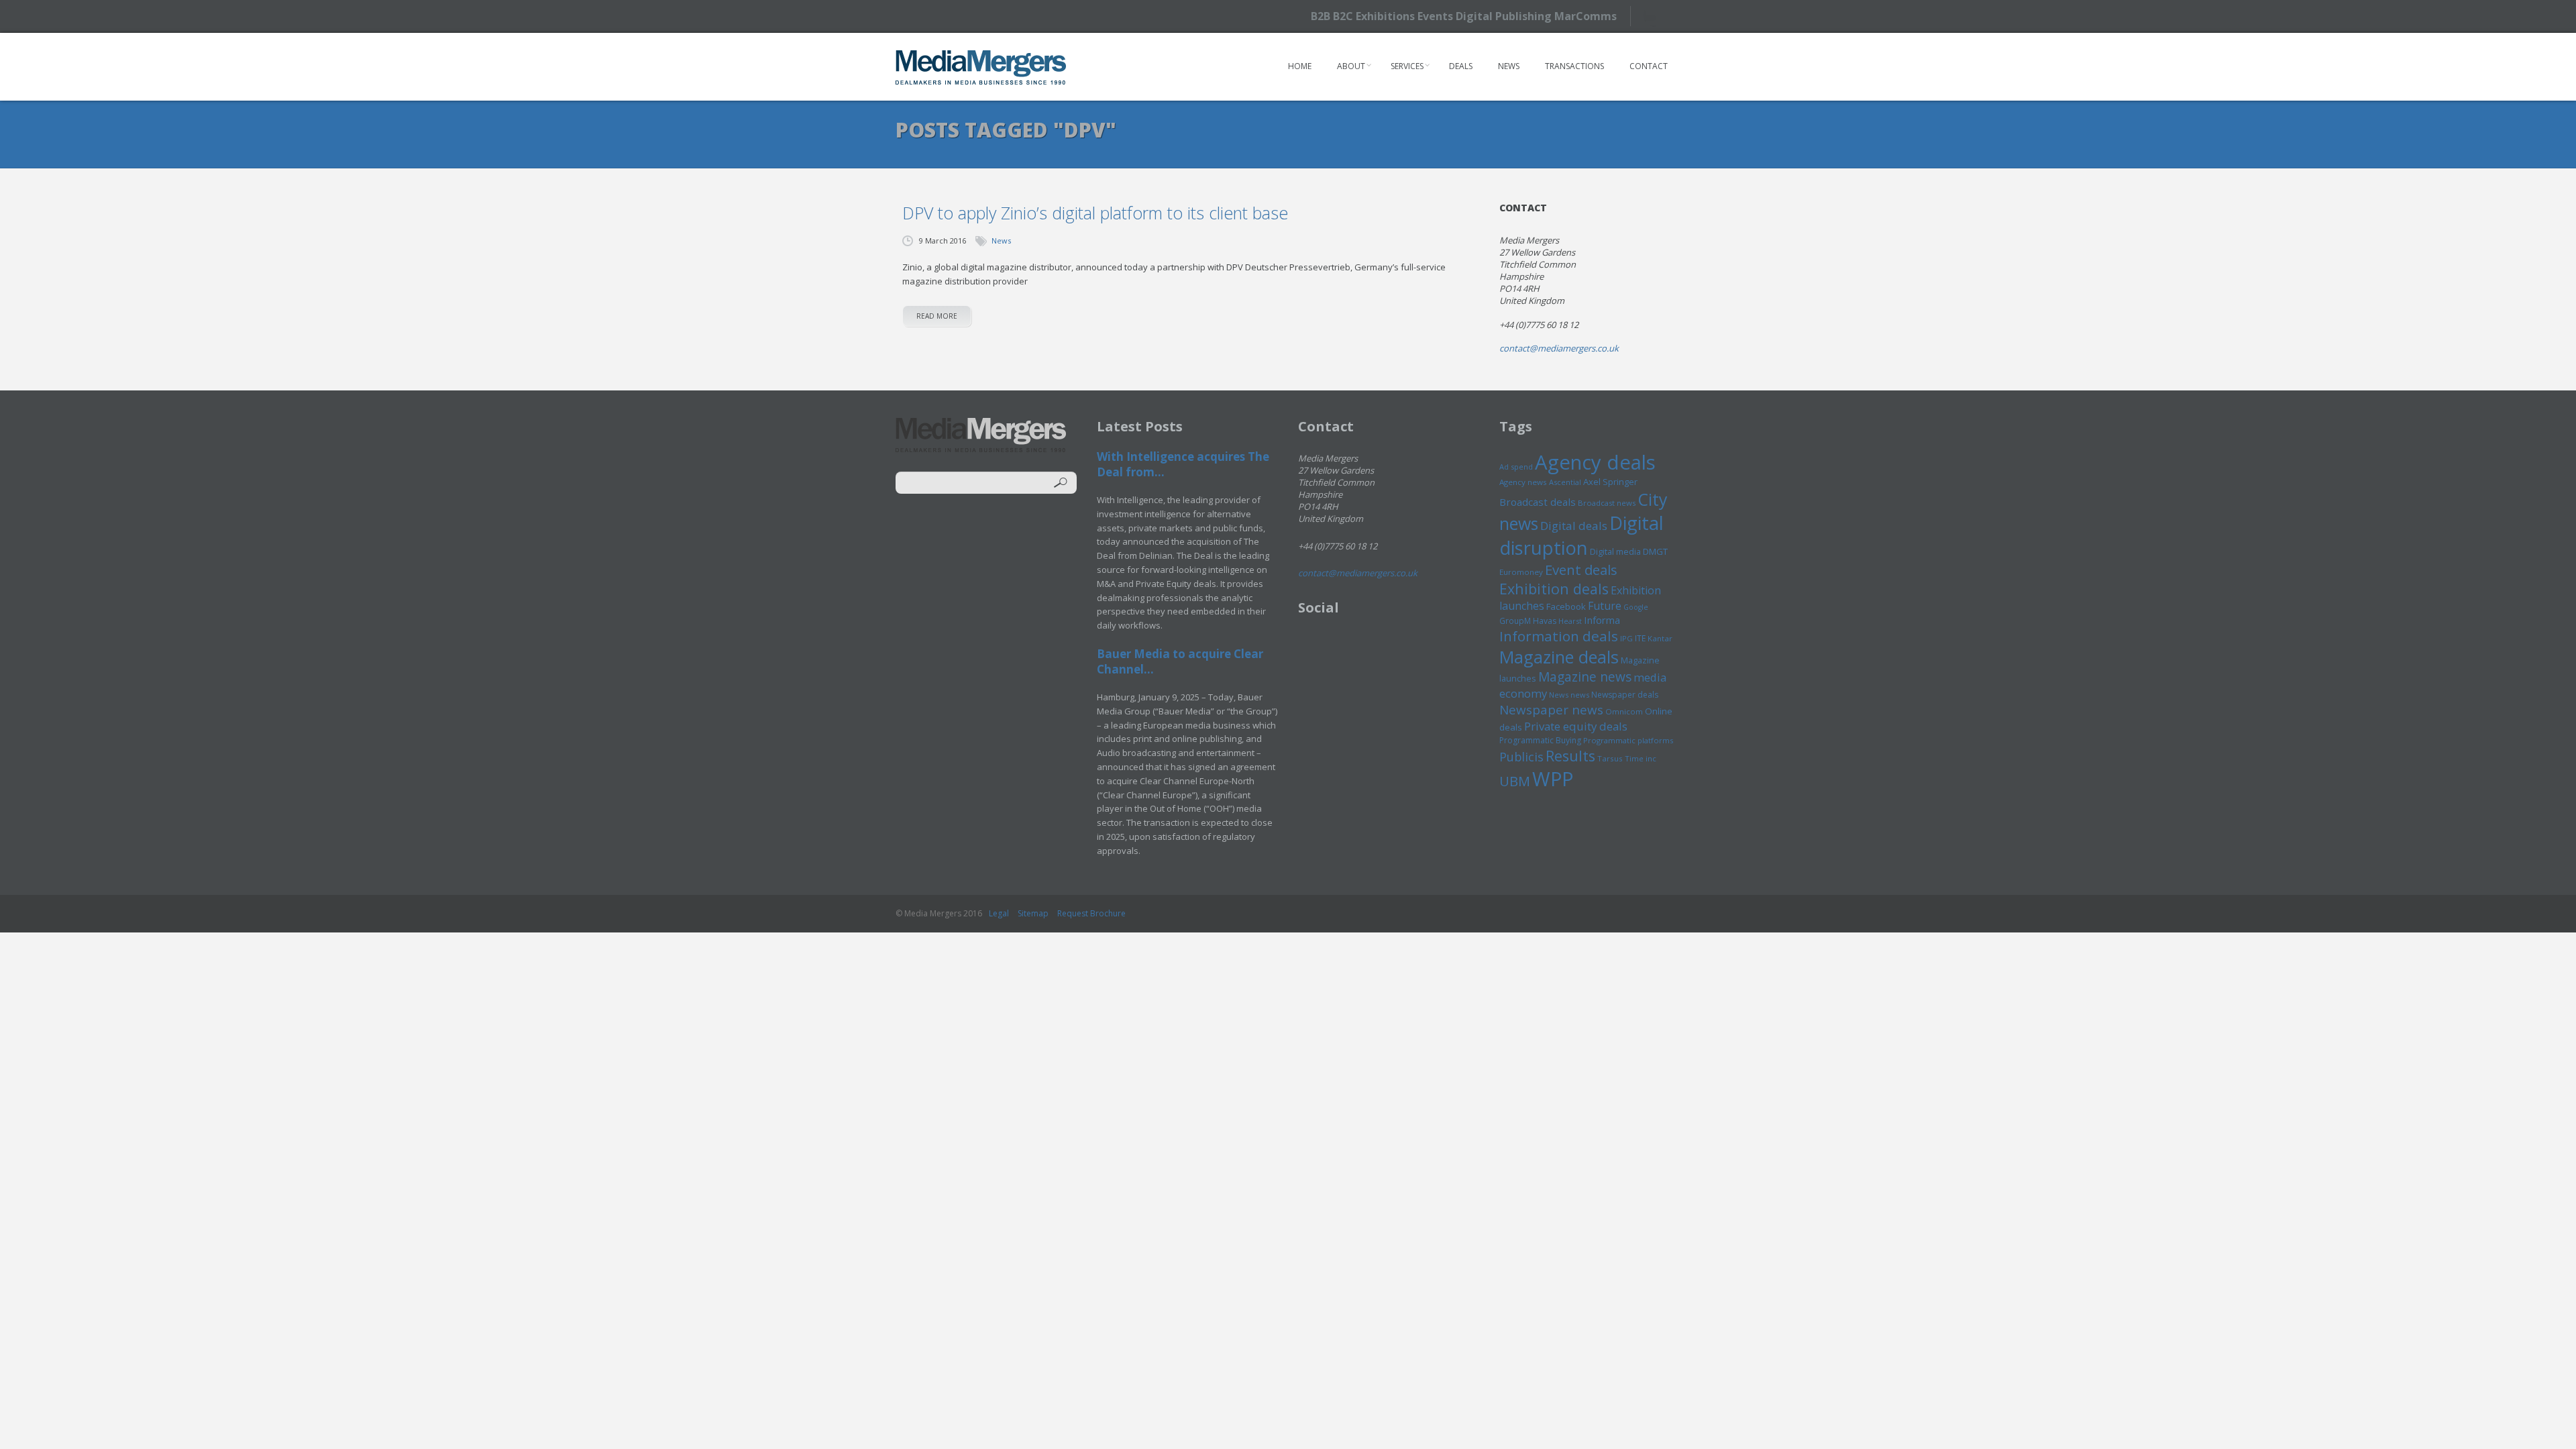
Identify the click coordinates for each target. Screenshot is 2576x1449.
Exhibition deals (1554, 589)
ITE (1640, 638)
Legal (999, 913)
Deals (1461, 66)
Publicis (1521, 757)
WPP (1553, 779)
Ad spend (1516, 467)
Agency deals (1595, 462)
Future (1605, 606)
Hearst (1570, 621)
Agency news (1523, 482)
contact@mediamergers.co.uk (1559, 348)
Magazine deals (1559, 657)
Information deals (1559, 636)
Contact (1649, 66)
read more (937, 316)
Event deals (1581, 570)
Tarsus (1610, 758)
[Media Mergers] (981, 67)
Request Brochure (1091, 913)
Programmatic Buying (1540, 740)
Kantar (1660, 638)
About (1351, 66)
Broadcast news (1607, 503)
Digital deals (1574, 526)
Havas (1545, 621)
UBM (1515, 781)
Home (1300, 66)
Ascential (1565, 482)
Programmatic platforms (1628, 740)
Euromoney (1521, 572)
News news (1569, 695)
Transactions (1574, 66)
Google (1636, 607)
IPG (1626, 638)
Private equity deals (1576, 726)
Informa (1602, 620)
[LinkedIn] (1679, 15)
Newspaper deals (1625, 695)
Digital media (1615, 551)
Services (1407, 66)
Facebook (1566, 606)
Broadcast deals (1538, 502)
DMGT (1655, 551)
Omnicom (1624, 711)
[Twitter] (1655, 16)
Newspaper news (1551, 710)
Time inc (1641, 758)
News (1509, 66)
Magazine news (1585, 677)
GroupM (1515, 621)
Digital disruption (1581, 535)
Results (1570, 756)
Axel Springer (1610, 482)
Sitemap (1033, 913)
